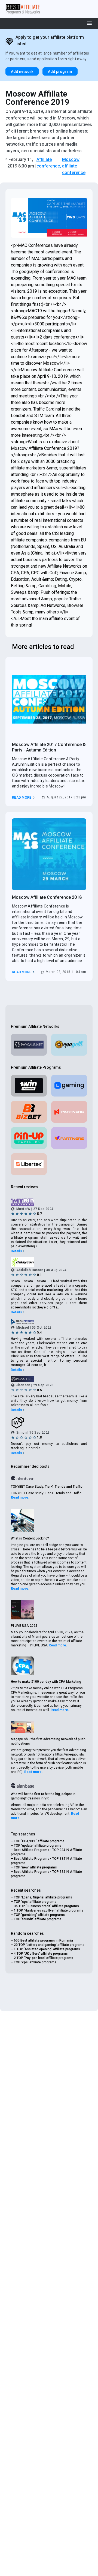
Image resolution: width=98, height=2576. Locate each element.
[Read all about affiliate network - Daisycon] (49, 1262)
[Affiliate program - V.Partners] (69, 1138)
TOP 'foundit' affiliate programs (38, 1919)
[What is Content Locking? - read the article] (23, 1520)
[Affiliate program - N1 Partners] (69, 1112)
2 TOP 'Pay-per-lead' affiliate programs (44, 1958)
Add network (22, 71)
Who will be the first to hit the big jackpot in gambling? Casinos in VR (43, 1796)
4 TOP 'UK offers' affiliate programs (41, 1954)
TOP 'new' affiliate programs (35, 1867)
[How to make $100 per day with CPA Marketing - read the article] (23, 1666)
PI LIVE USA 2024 (24, 1626)
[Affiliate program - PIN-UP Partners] (29, 1138)
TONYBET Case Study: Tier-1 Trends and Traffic (47, 1487)
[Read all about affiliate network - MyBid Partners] (49, 1202)
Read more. (20, 1497)
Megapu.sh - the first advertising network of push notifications (48, 1741)
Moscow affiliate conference (74, 166)
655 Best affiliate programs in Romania (43, 1940)
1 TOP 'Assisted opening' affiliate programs (47, 1949)
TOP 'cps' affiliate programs (35, 1902)
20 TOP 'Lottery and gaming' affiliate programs (49, 1945)
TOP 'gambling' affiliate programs (39, 1915)
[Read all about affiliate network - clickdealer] (49, 1321)
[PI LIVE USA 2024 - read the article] (23, 1610)
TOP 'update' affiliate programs (38, 1846)
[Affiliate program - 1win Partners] (29, 1086)
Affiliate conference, (49, 163)
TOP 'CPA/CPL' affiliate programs (39, 1841)
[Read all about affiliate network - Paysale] (29, 1045)
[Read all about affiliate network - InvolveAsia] (49, 1423)
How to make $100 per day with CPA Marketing (46, 1682)
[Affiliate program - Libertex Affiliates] (29, 1164)
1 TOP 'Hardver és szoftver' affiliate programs (49, 1910)
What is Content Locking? (30, 1538)
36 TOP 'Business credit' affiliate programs (46, 1906)
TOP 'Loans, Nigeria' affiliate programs (43, 1897)
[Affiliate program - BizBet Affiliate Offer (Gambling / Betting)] (29, 1112)
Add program (60, 71)
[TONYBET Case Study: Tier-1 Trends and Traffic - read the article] (23, 1478)
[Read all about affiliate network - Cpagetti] (69, 1045)
